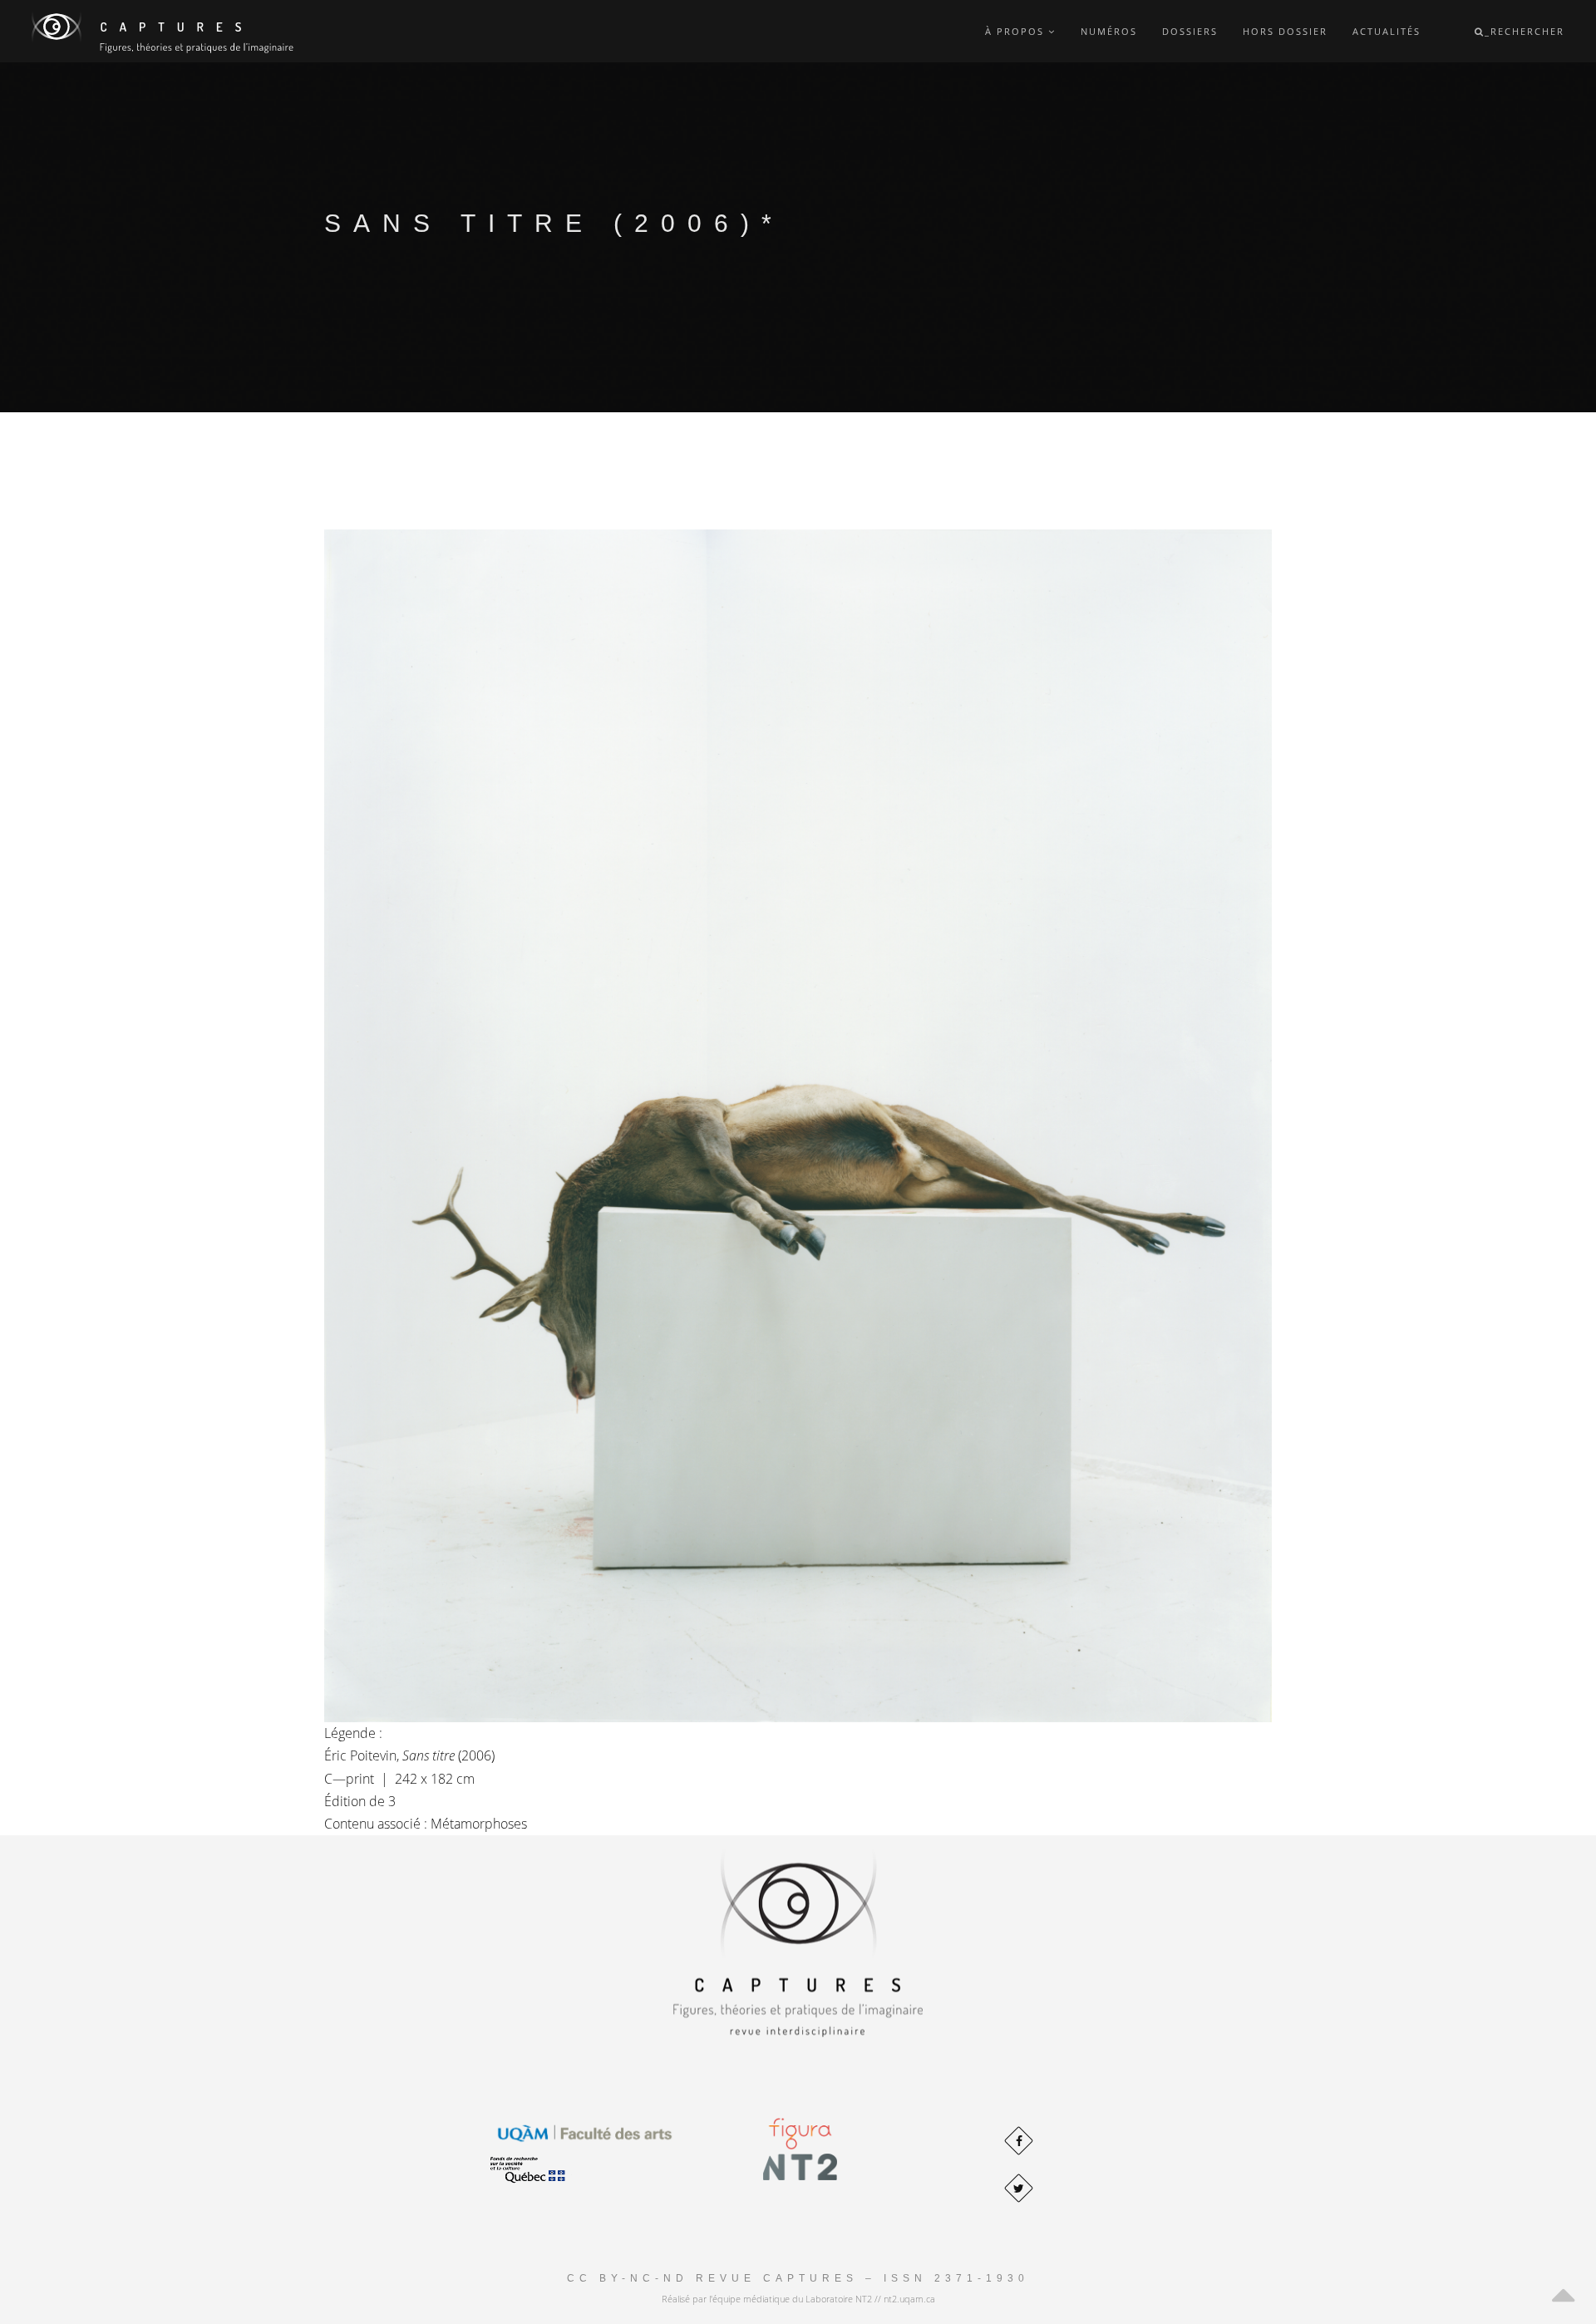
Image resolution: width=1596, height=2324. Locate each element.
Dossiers (1190, 31)
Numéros (1109, 31)
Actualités (1387, 31)
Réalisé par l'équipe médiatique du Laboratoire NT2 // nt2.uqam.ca (798, 2299)
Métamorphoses (479, 1824)
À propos (1017, 31)
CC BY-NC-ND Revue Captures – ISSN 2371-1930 (798, 2278)
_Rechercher (1525, 31)
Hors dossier (1285, 31)
